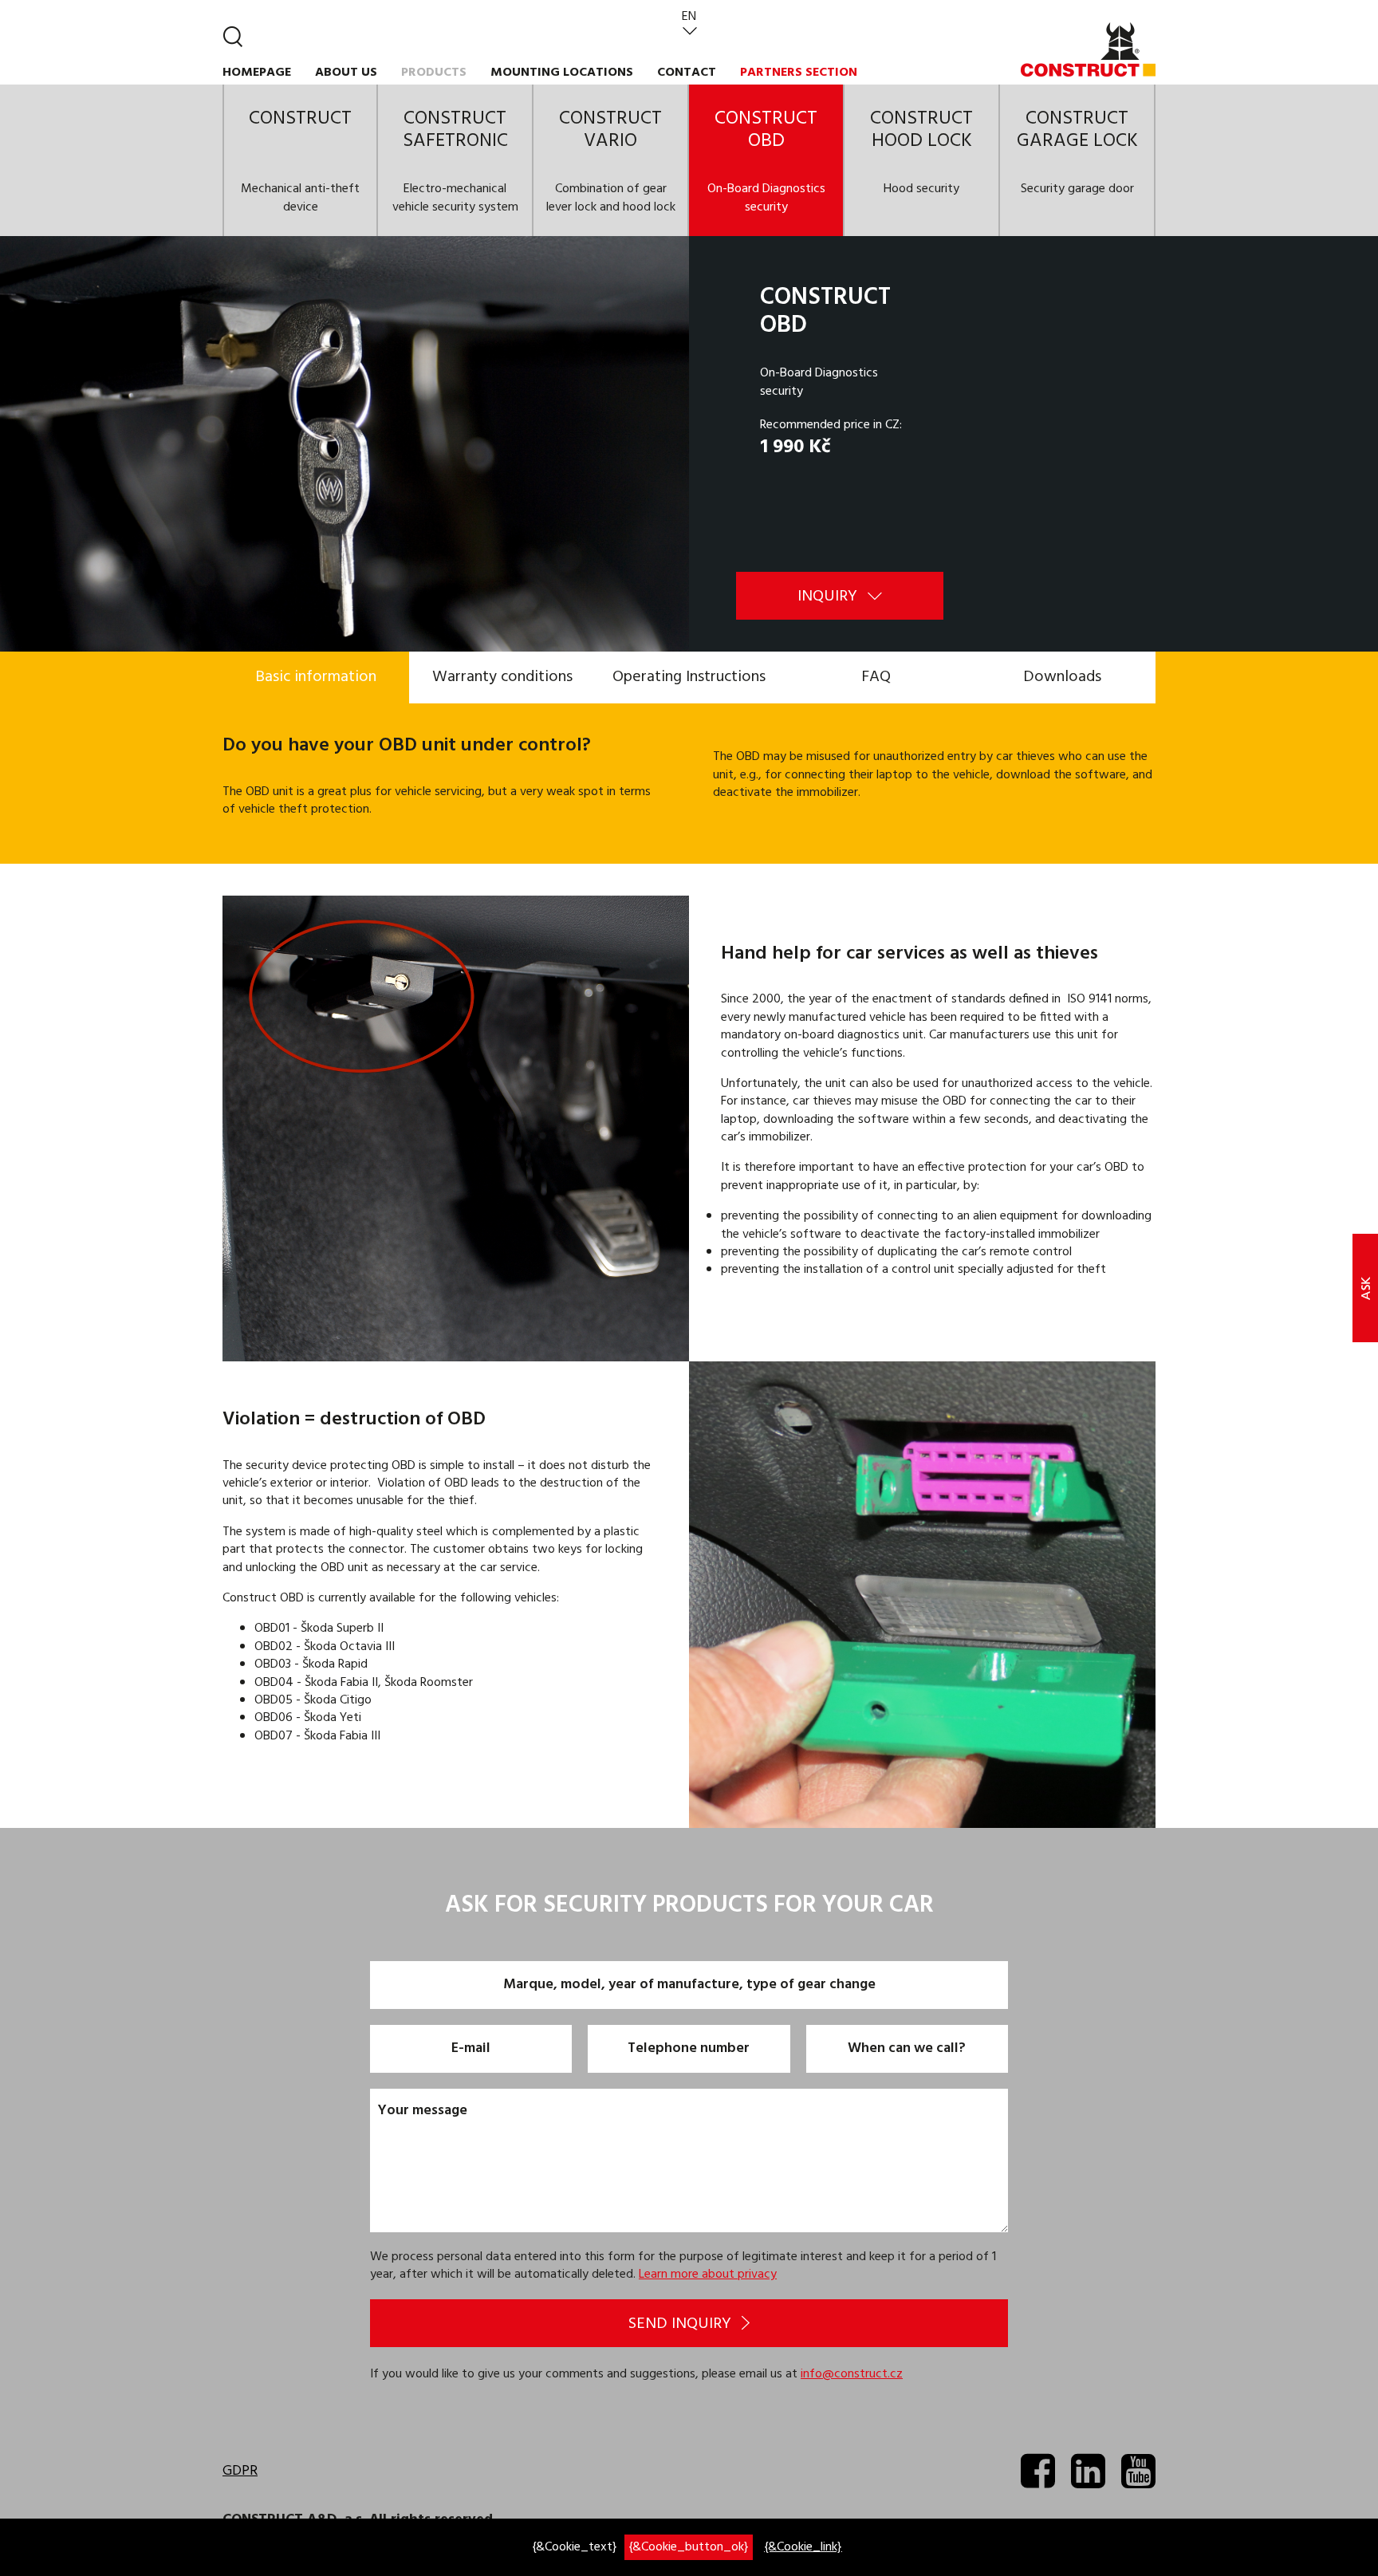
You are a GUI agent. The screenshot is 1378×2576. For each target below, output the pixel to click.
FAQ (876, 677)
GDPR (240, 2471)
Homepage (257, 73)
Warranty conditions (502, 677)
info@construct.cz (852, 2374)
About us (346, 73)
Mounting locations (562, 73)
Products (434, 73)
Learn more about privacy (708, 2275)
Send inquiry (682, 2324)
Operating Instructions (689, 677)
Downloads (1062, 677)
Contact (687, 73)
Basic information (316, 677)
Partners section (799, 73)
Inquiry (829, 597)
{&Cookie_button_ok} (689, 2547)
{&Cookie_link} (803, 2547)
